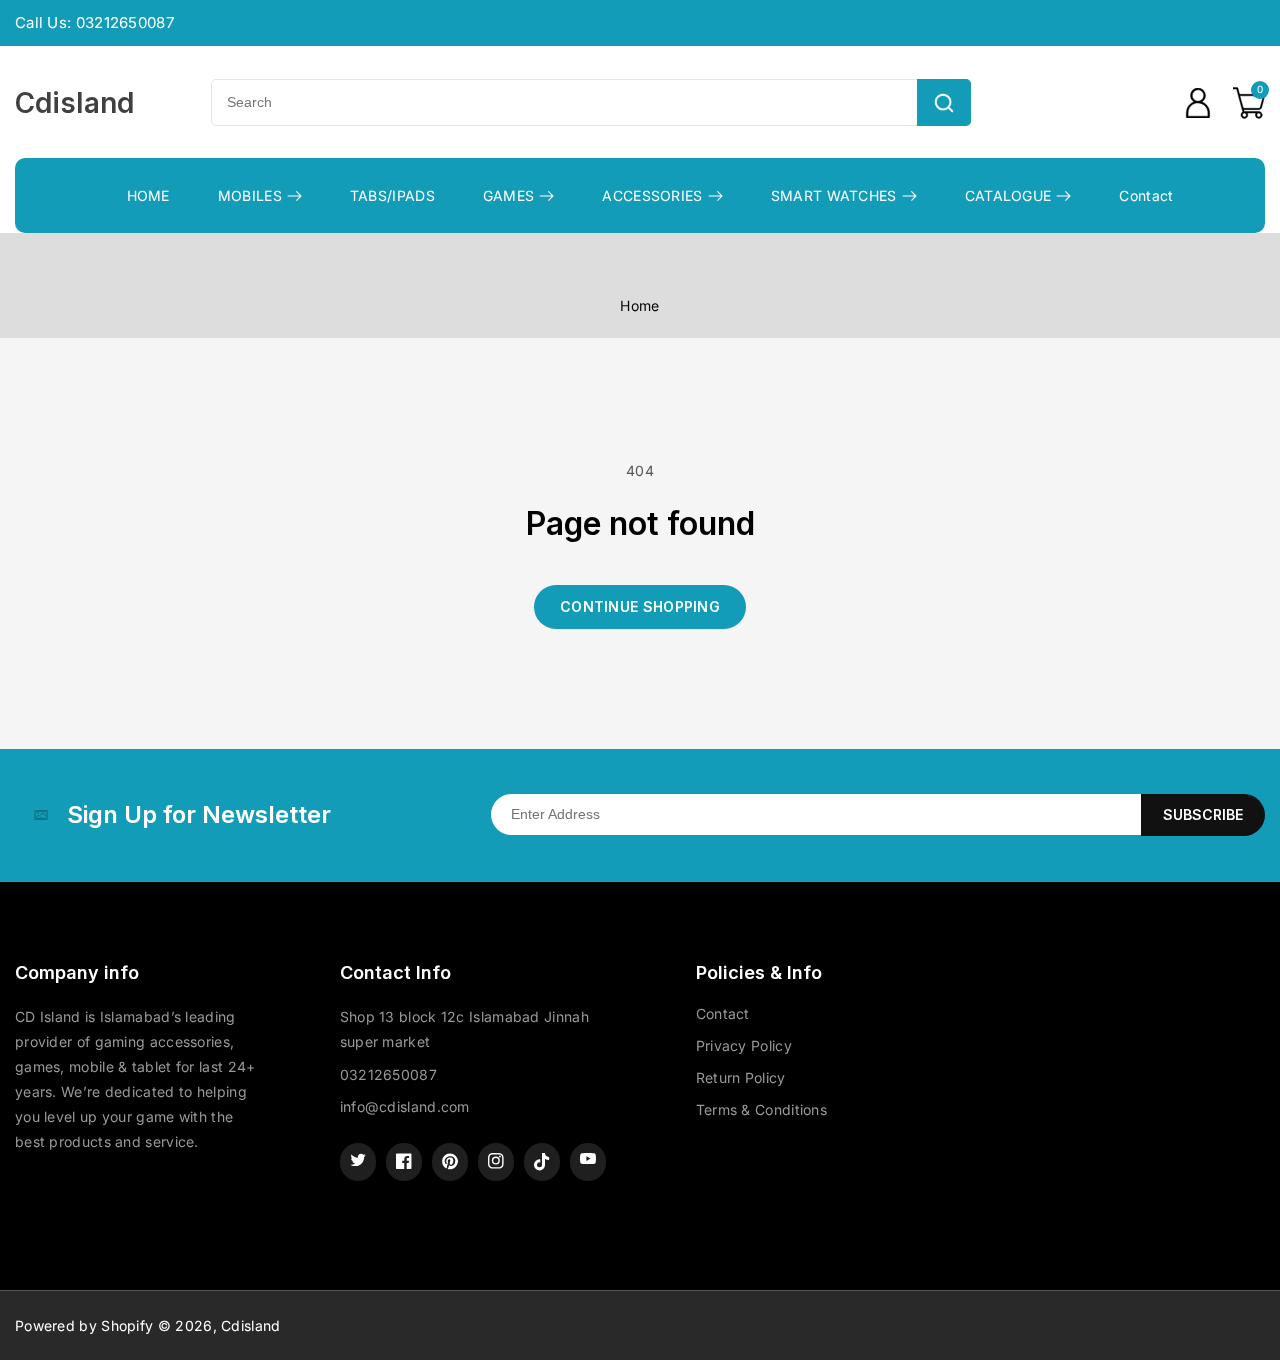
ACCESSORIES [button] (652, 195)
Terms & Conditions (761, 1109)
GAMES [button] (509, 195)
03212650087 (388, 1074)
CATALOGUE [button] (1008, 195)
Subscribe (1203, 814)
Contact (1146, 195)
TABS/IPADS (392, 195)
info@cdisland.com (405, 1106)
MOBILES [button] (250, 195)
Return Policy (741, 1077)
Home (639, 305)
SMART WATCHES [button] (834, 195)
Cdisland (250, 1325)
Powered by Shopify (84, 1325)
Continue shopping (640, 606)
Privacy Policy (744, 1045)
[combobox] (564, 102)
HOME (148, 195)
